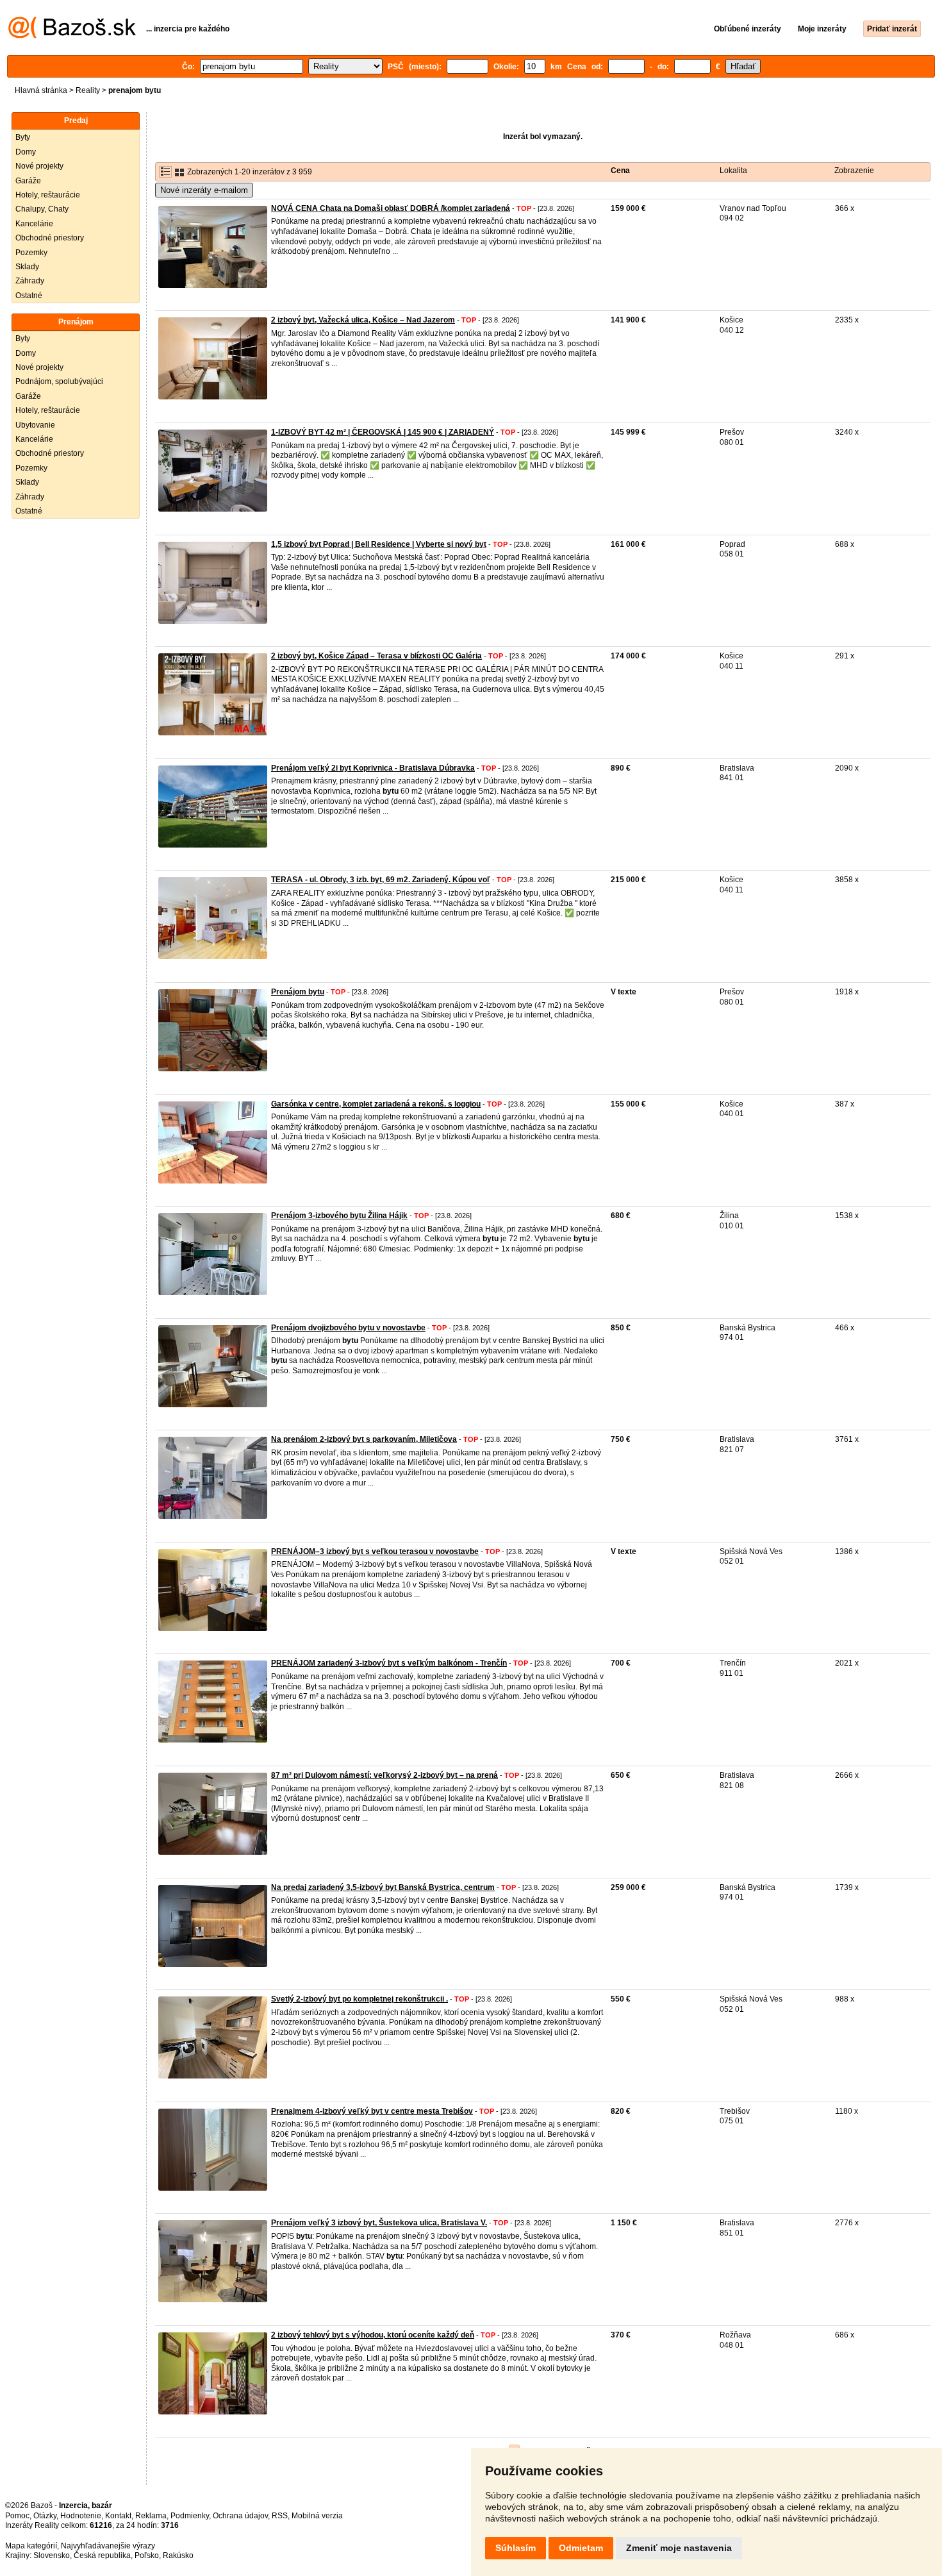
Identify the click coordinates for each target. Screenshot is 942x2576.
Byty (23, 137)
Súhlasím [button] (516, 2548)
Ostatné (29, 296)
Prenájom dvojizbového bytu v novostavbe (348, 1328)
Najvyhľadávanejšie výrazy (108, 2546)
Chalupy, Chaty (42, 209)
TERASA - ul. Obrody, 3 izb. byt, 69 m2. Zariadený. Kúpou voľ (381, 880)
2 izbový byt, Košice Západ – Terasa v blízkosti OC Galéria (376, 656)
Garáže (28, 181)
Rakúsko (178, 2555)
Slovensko (52, 2555)
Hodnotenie (81, 2516)
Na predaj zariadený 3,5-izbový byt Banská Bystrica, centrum (383, 1887)
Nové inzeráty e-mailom (204, 190)
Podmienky (190, 2516)
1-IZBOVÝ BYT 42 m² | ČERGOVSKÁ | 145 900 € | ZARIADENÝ (383, 432)
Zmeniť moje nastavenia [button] (679, 2548)
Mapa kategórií (31, 2546)
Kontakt (118, 2516)
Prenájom (76, 322)
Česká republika (102, 2555)
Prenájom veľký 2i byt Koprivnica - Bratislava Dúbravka (373, 768)
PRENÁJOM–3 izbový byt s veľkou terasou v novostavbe (375, 1551)
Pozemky (31, 253)
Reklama (151, 2516)
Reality (88, 90)
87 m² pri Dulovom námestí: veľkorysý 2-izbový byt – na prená (384, 1775)
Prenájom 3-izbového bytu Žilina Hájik (339, 1216)
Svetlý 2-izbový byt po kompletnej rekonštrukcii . (359, 1999)
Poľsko (147, 2555)
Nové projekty (39, 166)
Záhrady (30, 281)
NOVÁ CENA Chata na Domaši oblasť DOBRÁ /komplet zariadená (391, 208)
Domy (26, 152)
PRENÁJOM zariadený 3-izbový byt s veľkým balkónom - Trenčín (389, 1663)
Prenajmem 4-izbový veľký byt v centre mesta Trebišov (372, 2111)
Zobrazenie (854, 171)
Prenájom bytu (298, 992)
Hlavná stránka (41, 90)
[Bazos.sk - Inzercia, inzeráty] (72, 36)
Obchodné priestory (50, 238)
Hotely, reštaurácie (48, 195)
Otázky (45, 2516)
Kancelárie (34, 224)
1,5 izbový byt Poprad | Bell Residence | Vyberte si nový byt (379, 544)
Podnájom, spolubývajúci (59, 381)
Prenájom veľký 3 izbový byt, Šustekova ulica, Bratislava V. (379, 2223)
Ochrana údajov (240, 2516)
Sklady (27, 267)
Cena (620, 171)
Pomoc (17, 2516)
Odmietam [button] (581, 2548)
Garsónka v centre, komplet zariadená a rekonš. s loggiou (376, 1104)
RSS (280, 2516)
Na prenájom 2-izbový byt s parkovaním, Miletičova (364, 1439)
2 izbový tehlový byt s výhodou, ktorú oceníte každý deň (373, 2335)
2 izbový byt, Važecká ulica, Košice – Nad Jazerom (363, 320)
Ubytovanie (35, 425)
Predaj (76, 121)
